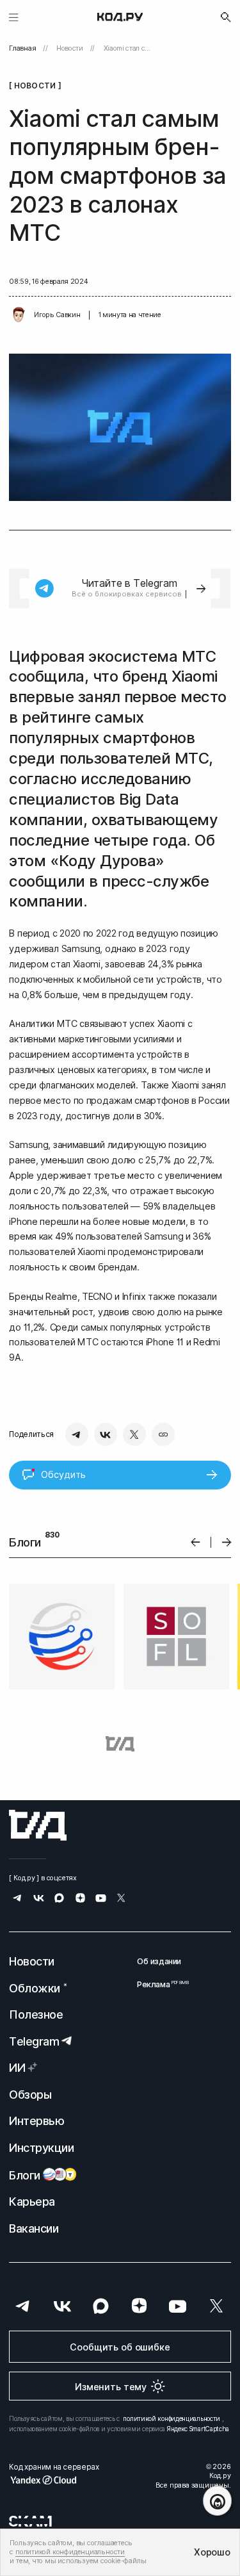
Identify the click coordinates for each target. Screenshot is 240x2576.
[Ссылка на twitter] (121, 1899)
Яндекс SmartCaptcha (198, 2429)
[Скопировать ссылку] (163, 1434)
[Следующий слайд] (227, 1542)
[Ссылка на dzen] (80, 1899)
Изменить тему (111, 2387)
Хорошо (212, 2552)
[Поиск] (226, 17)
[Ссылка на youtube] (101, 1899)
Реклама (159, 1984)
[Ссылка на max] (59, 1899)
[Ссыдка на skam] (30, 2521)
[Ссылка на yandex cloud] (54, 2480)
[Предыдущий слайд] (196, 1542)
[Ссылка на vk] (39, 1899)
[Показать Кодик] (217, 2501)
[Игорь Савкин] (19, 315)
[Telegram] (77, 1434)
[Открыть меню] (14, 17)
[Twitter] (134, 1434)
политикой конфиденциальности (172, 2418)
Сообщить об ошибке (120, 2347)
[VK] (106, 1434)
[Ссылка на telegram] (18, 1899)
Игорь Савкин (57, 315)
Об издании (159, 1961)
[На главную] (120, 17)
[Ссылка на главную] (38, 1825)
